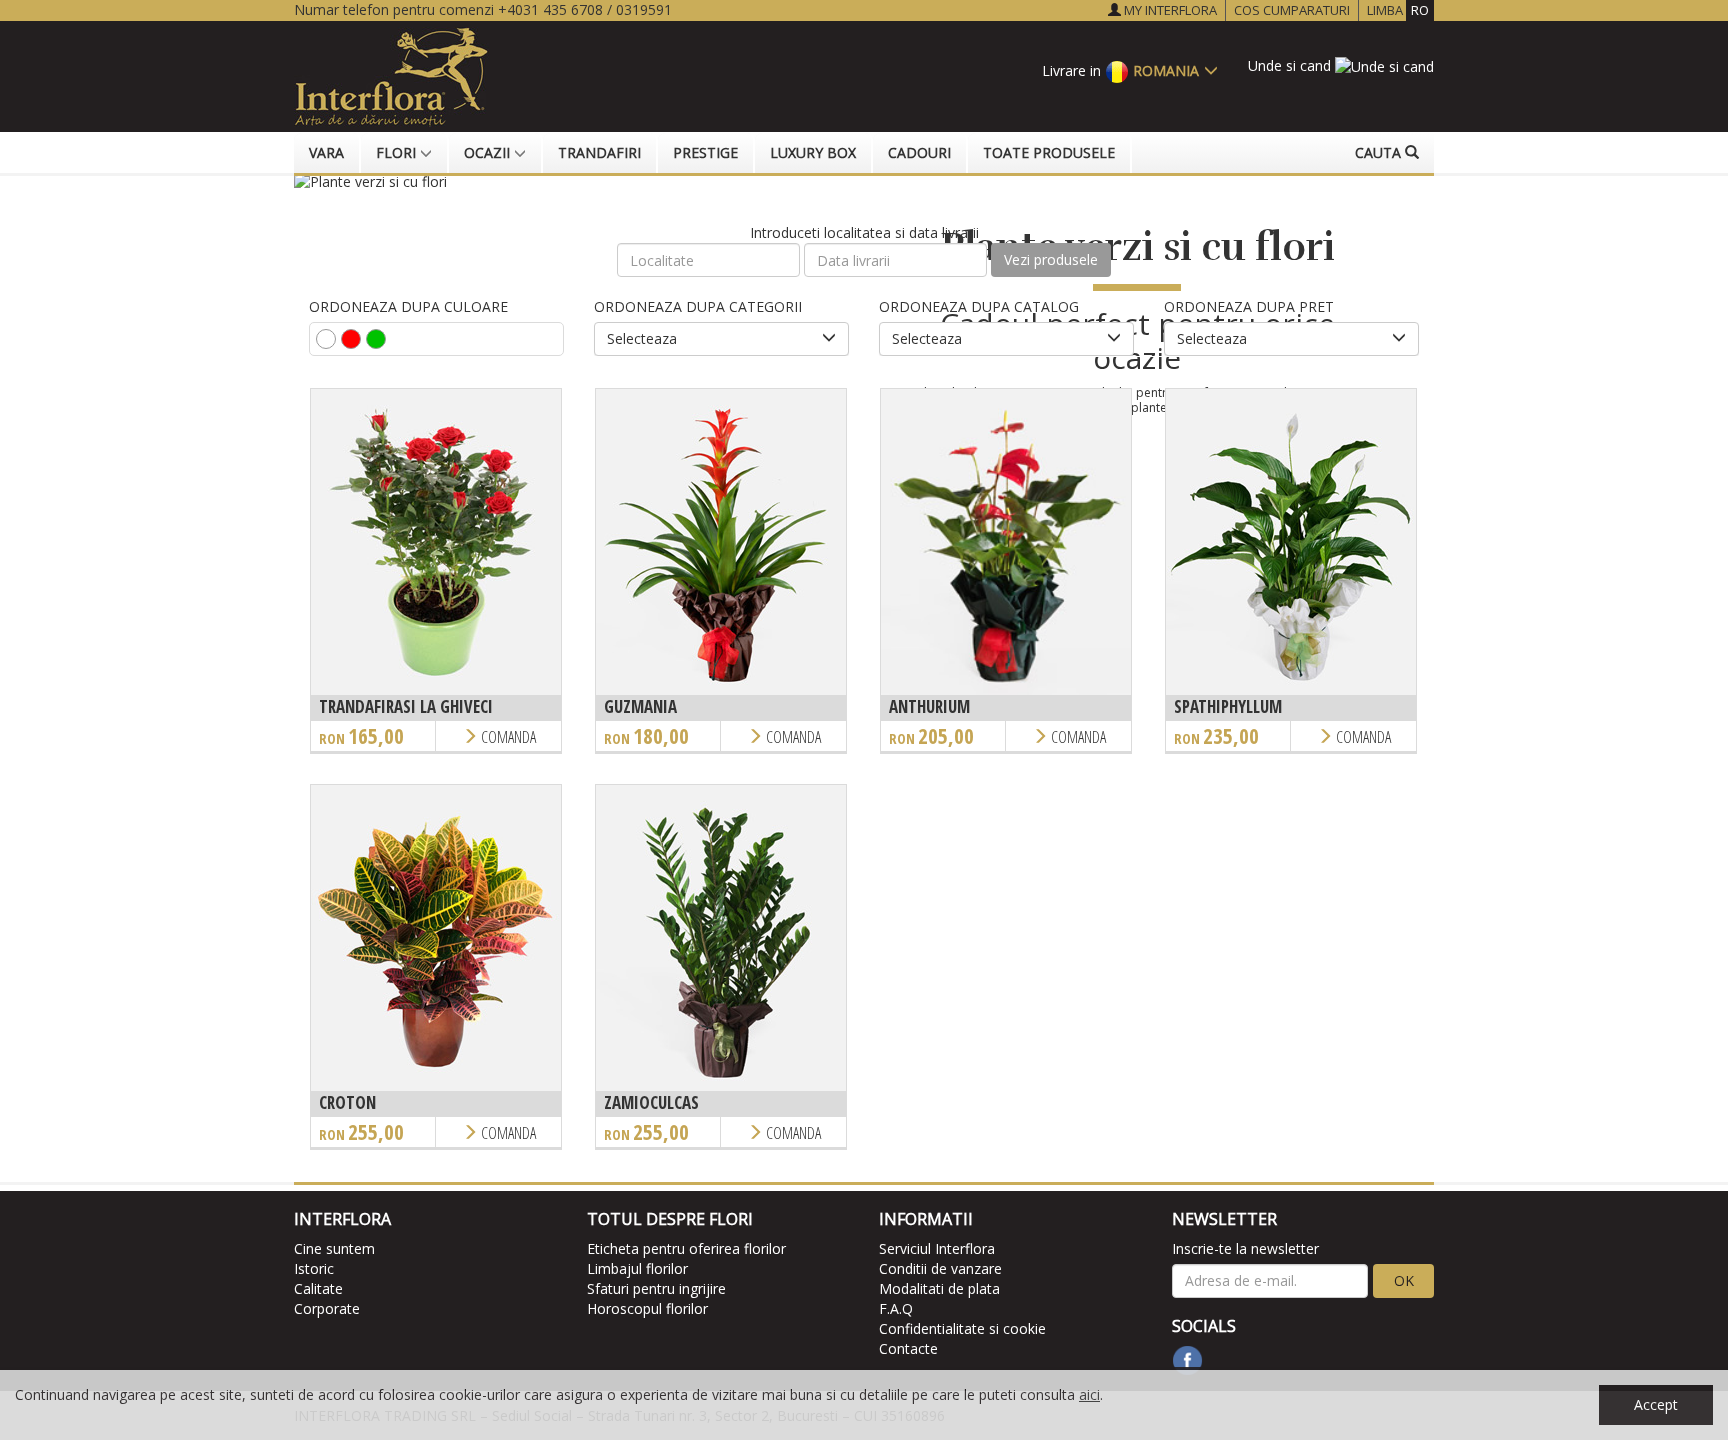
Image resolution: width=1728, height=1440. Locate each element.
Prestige (705, 152)
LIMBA (1398, 10)
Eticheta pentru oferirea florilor (686, 1248)
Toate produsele (1049, 152)
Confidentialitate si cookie (962, 1328)
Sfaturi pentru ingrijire (656, 1288)
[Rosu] (351, 339)
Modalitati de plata (939, 1288)
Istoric (314, 1268)
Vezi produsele (1051, 259)
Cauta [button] (1380, 152)
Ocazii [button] (489, 152)
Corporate (327, 1308)
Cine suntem (334, 1248)
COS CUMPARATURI (1292, 10)
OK (1404, 1280)
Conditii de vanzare (940, 1268)
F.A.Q (896, 1308)
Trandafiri (599, 152)
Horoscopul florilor (647, 1308)
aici (1089, 1394)
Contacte (908, 1348)
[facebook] (1187, 1360)
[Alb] (326, 339)
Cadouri (919, 152)
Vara (326, 152)
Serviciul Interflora (937, 1248)
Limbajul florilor (637, 1268)
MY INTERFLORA (1169, 10)
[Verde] (376, 339)
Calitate (318, 1288)
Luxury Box (813, 152)
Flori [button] (398, 152)
